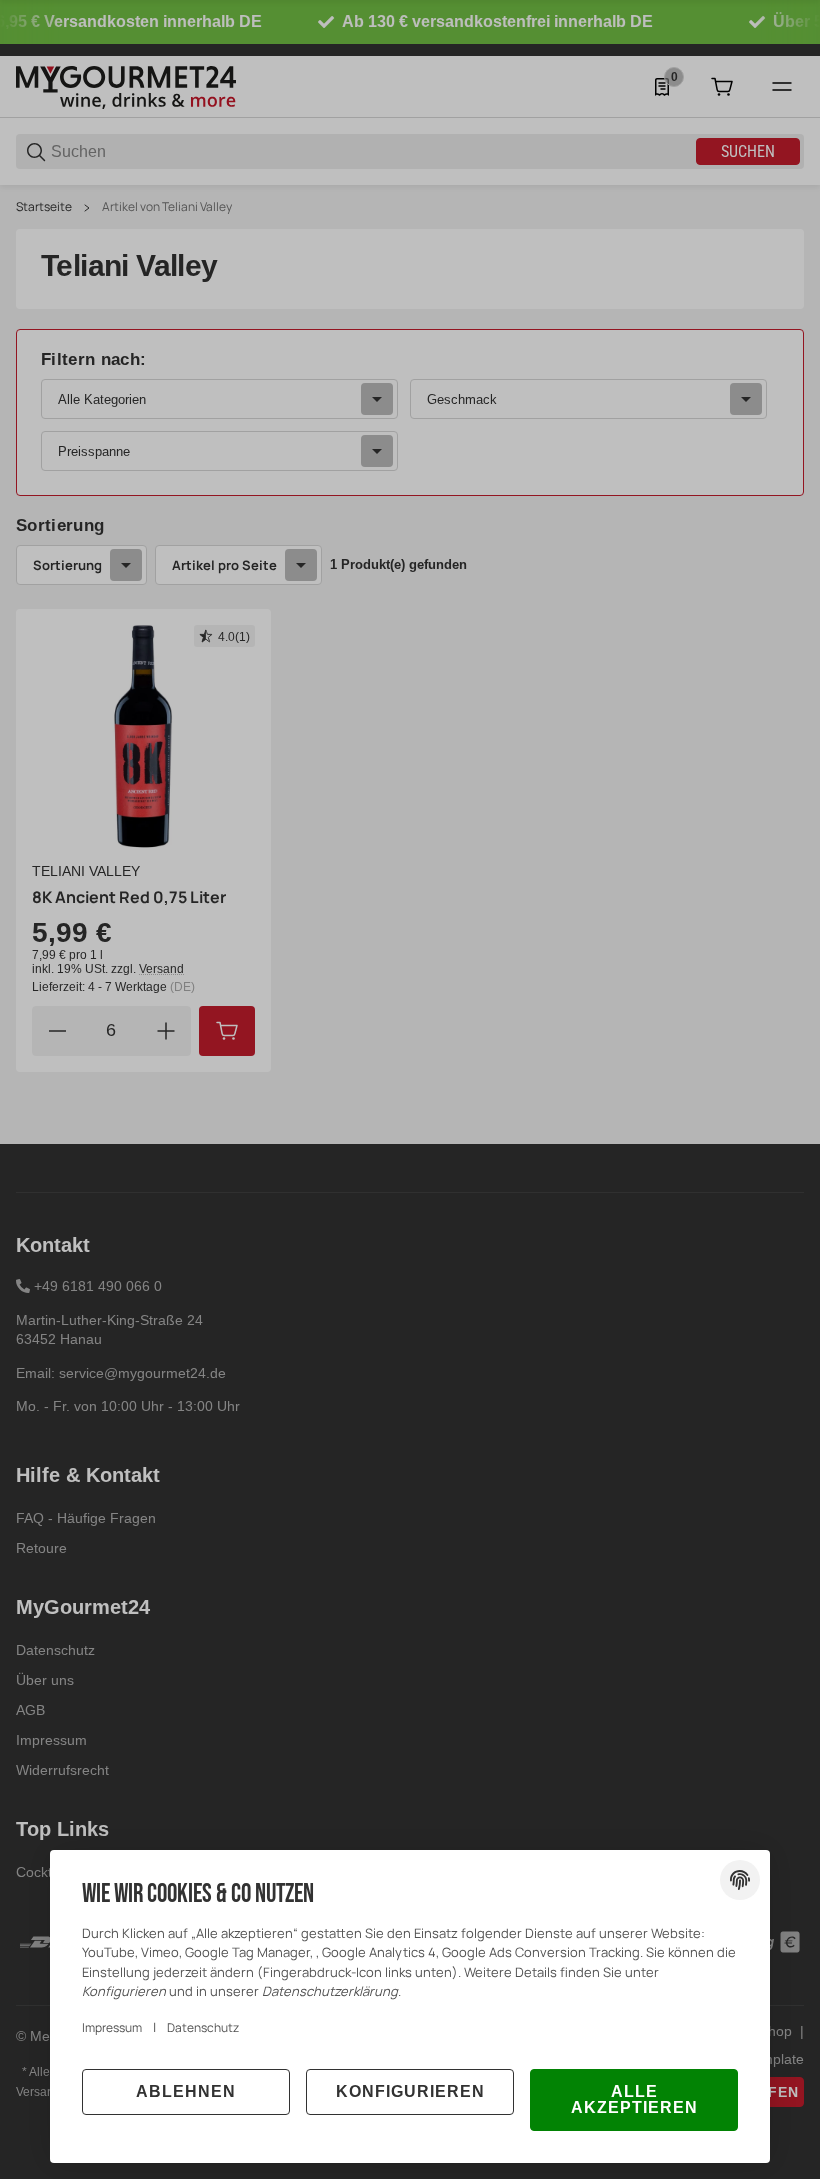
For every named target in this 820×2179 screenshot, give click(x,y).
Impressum (112, 2027)
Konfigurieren (410, 2091)
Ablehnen (186, 2091)
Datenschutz (203, 2027)
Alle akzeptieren (634, 2099)
